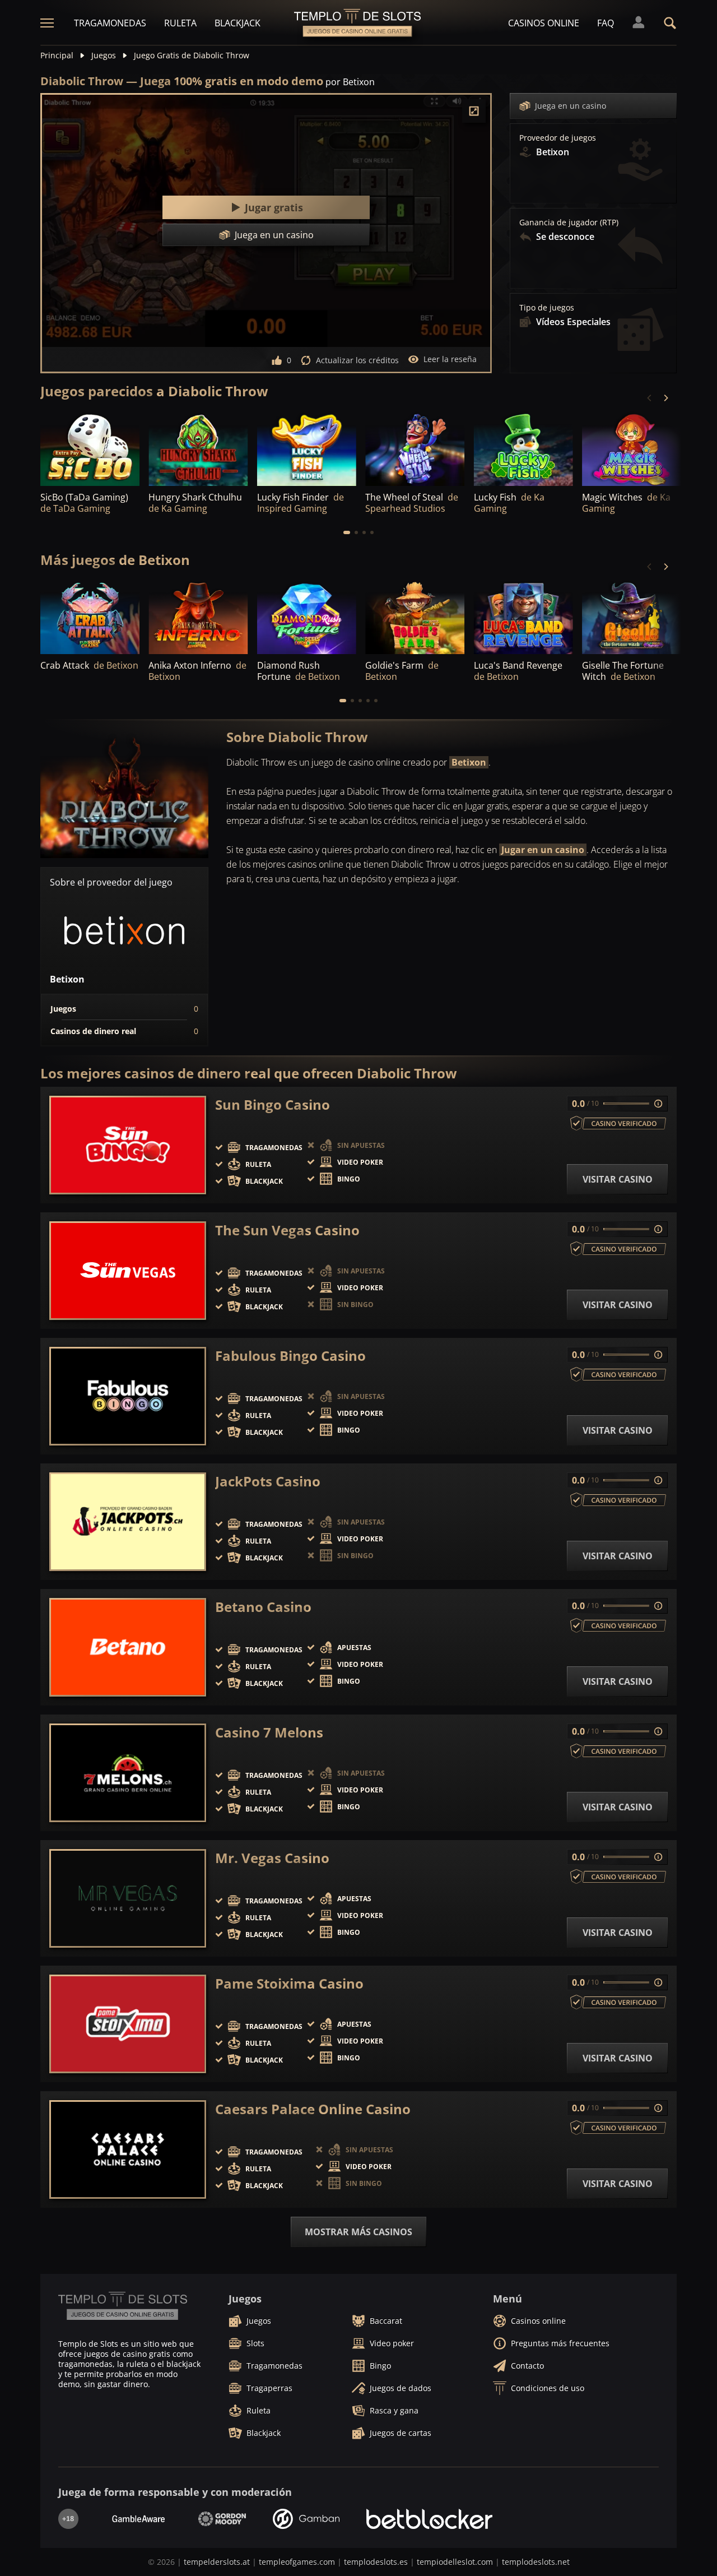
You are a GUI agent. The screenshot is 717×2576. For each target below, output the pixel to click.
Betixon (469, 762)
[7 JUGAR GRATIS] (632, 448)
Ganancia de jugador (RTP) (569, 223)
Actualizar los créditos (357, 360)
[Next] (665, 398)
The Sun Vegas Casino (287, 1230)
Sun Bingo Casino (273, 1105)
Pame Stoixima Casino (289, 1984)
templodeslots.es (376, 2562)
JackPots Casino (268, 1481)
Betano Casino (263, 1607)
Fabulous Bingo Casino (290, 1356)
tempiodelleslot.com (455, 2562)
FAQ (606, 23)
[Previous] (650, 398)
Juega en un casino (571, 106)
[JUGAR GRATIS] (198, 448)
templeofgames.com (297, 2562)
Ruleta (180, 23)
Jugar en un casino (543, 850)
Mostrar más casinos (358, 2232)
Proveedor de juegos (558, 138)
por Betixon (350, 82)
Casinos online (544, 23)
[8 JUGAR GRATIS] (307, 448)
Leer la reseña (450, 359)
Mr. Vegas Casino (272, 1858)
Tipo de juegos (547, 308)
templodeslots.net (536, 2562)
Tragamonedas (110, 23)
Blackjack (238, 23)
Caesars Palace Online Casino (313, 2109)
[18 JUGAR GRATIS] (90, 448)
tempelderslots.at (217, 2562)
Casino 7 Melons (269, 1732)
